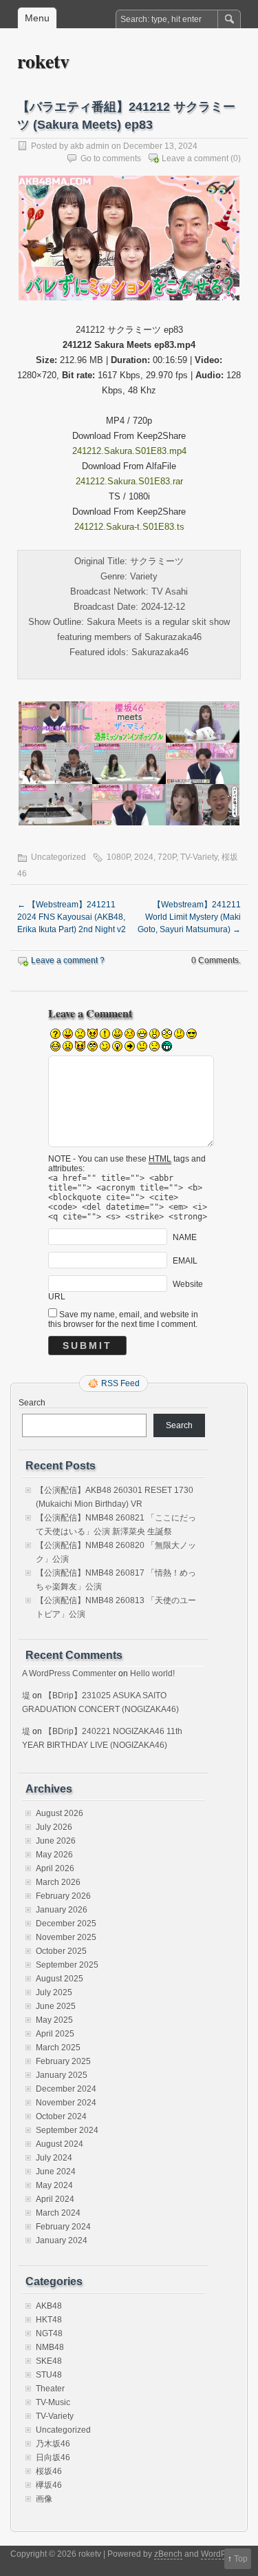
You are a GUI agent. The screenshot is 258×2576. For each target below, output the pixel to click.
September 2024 (67, 2130)
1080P (118, 857)
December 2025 (66, 1924)
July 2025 (54, 1992)
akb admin (90, 146)
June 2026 (56, 1841)
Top (241, 2559)
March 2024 (58, 2213)
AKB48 (49, 2306)
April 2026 (55, 1868)
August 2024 (60, 2144)
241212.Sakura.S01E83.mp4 (129, 451)
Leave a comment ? (68, 960)
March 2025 (58, 2048)
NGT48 (49, 2333)
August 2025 (60, 1979)
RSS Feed (120, 1383)
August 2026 (60, 1813)
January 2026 (62, 1910)
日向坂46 (53, 2457)
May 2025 (54, 2020)
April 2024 (55, 2199)
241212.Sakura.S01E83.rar (129, 481)
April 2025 (55, 2034)
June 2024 (56, 2172)
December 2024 (66, 2089)
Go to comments (111, 158)
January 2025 (62, 2075)
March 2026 (58, 1882)
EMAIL (185, 1261)
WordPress (222, 2554)
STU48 (49, 2375)
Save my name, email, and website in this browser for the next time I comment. (123, 1319)
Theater (50, 2389)
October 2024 (61, 2116)
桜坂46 (49, 2471)
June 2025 (56, 2006)
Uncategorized (63, 2430)
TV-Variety (199, 857)
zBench (168, 2554)
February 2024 (63, 2227)
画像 (44, 2499)
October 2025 (61, 1951)
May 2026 (54, 1855)
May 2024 (54, 2185)
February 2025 (63, 2061)
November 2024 (66, 2103)
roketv (43, 61)
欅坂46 (49, 2485)
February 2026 (63, 1896)
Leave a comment (195, 158)
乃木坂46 (53, 2444)
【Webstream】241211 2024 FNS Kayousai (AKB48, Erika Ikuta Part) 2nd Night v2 (72, 917)
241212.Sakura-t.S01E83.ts (129, 527)
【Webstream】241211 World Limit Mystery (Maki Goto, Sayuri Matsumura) (189, 917)
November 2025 (66, 1937)
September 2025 (67, 1965)
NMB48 (50, 2347)
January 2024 (62, 2240)
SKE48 (49, 2361)
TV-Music (53, 2402)
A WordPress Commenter (69, 1673)
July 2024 (54, 2158)
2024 (144, 857)
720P (167, 857)
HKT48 (49, 2320)
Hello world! (152, 1673)
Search (32, 1403)
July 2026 (54, 1827)
